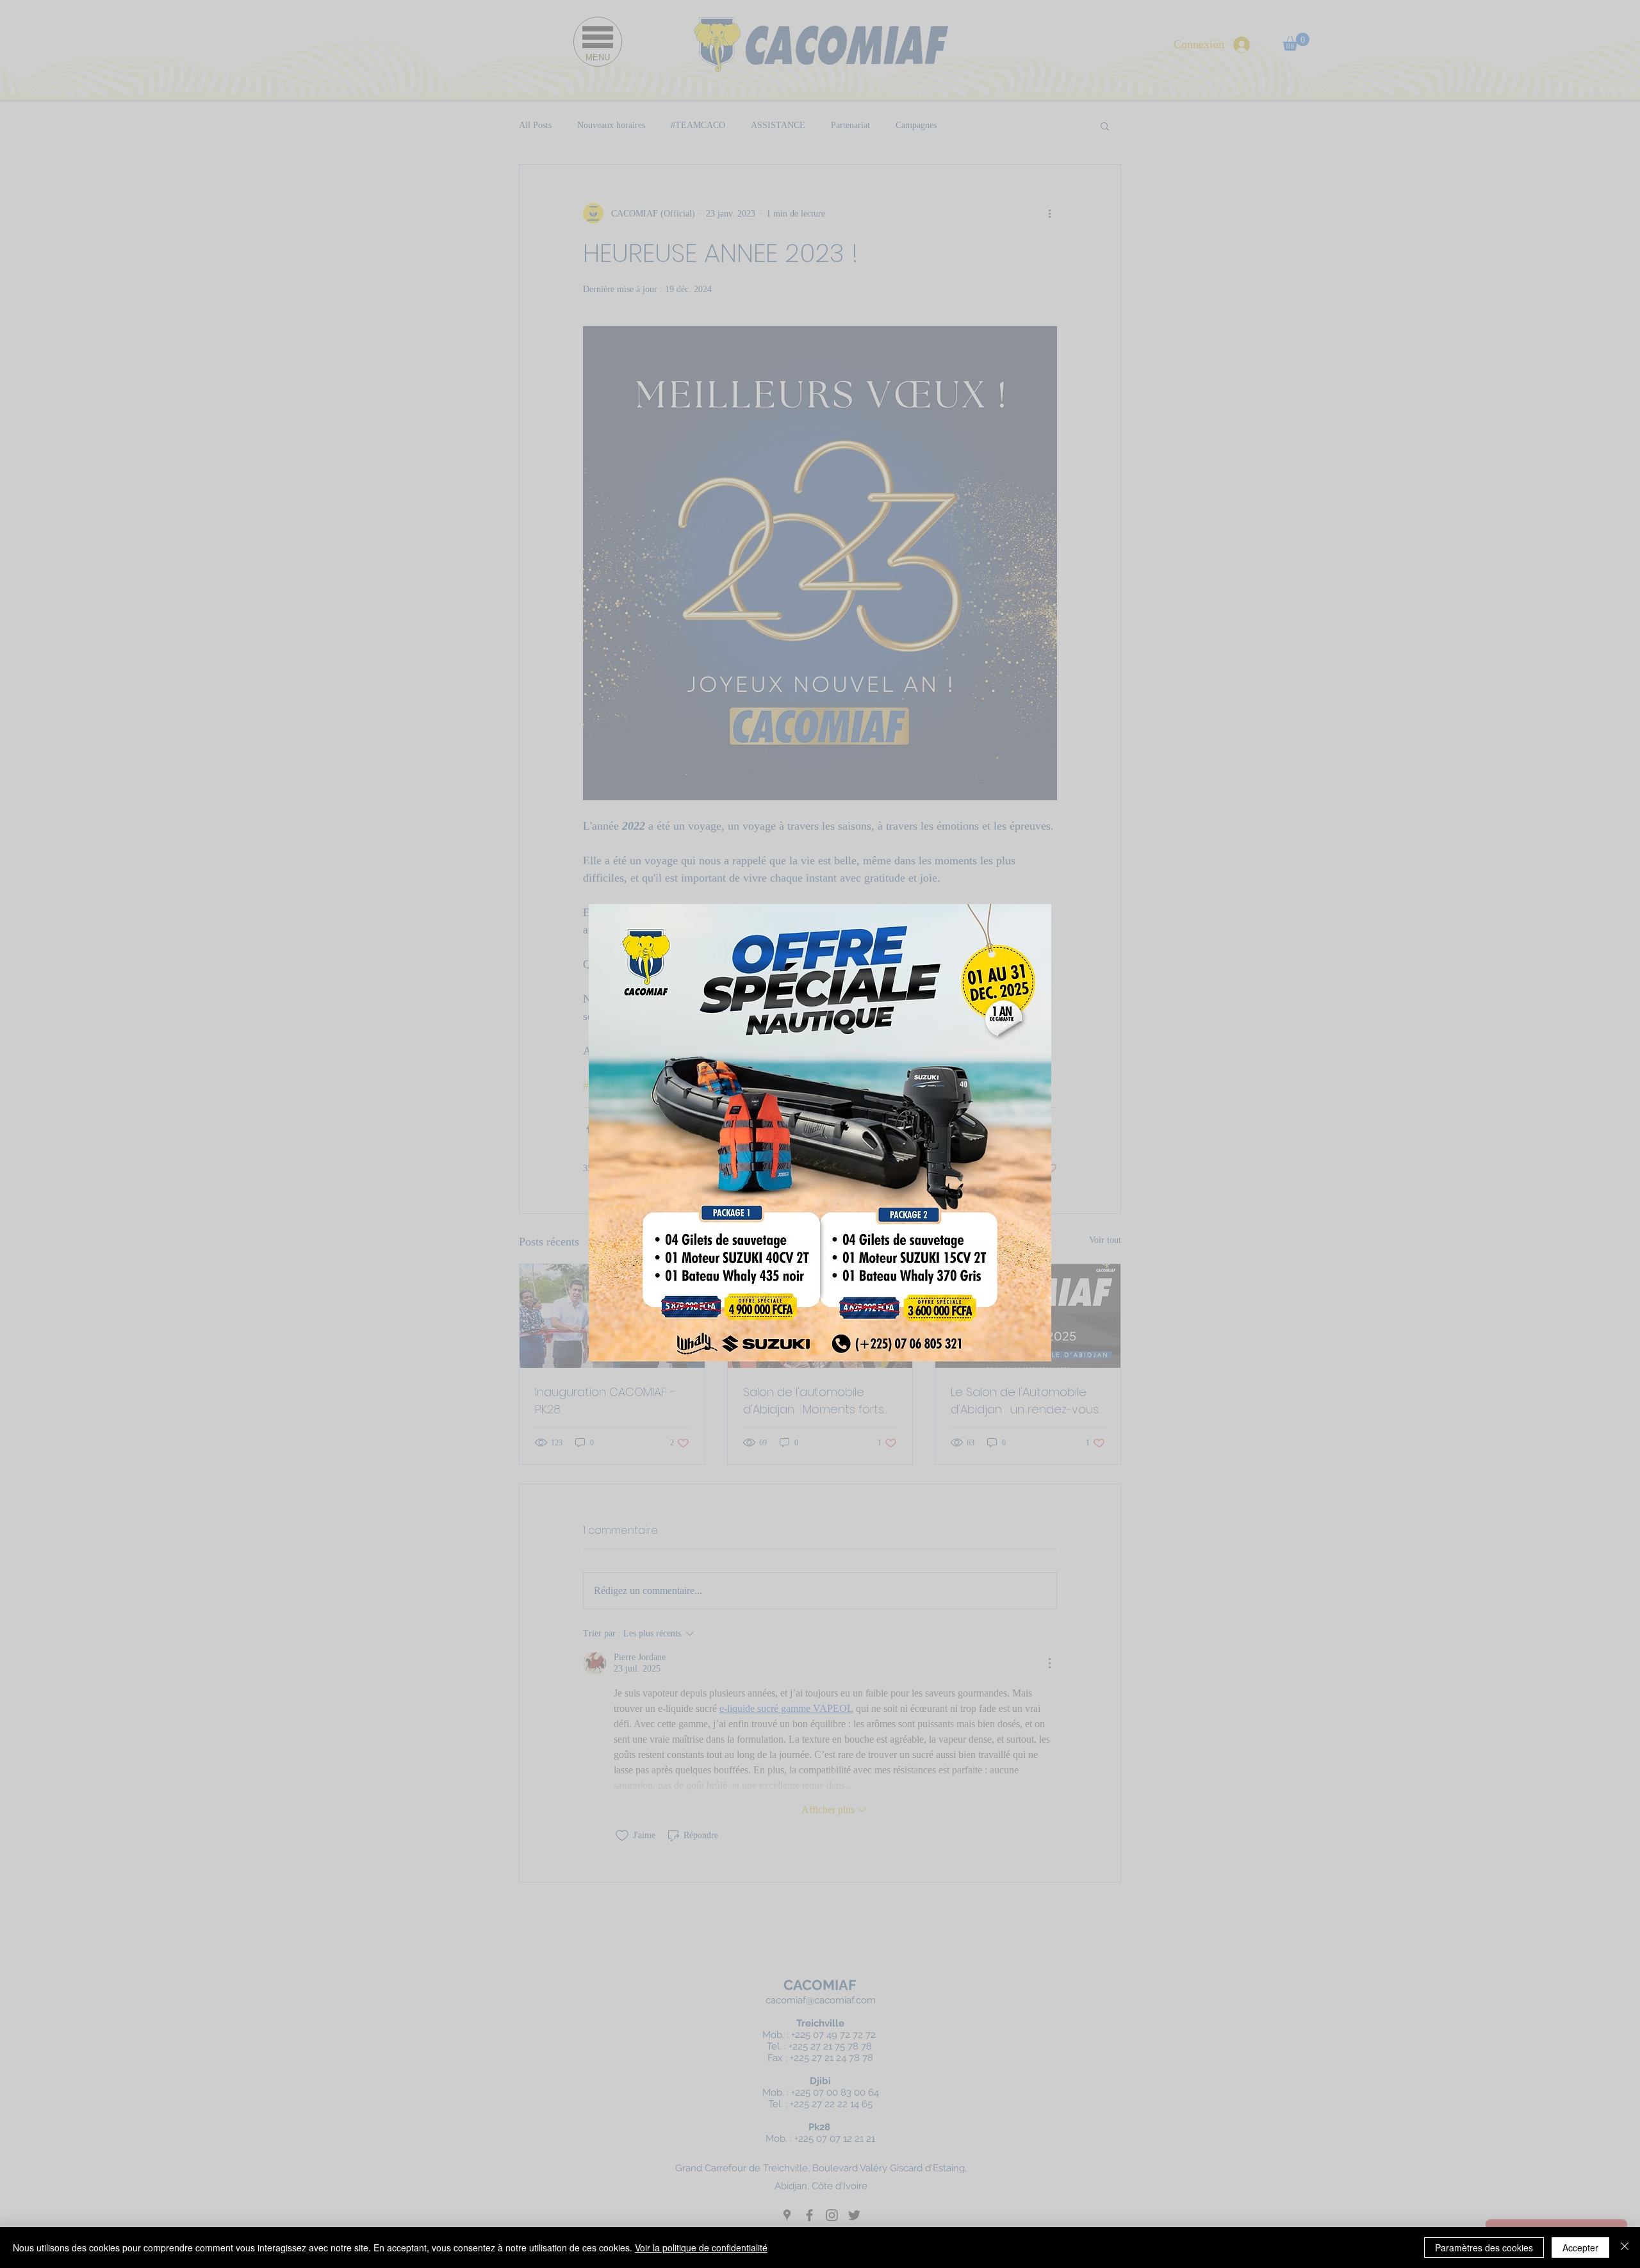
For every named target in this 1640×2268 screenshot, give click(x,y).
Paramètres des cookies (1484, 2247)
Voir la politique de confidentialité (701, 2247)
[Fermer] (1625, 2247)
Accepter (1580, 2247)
